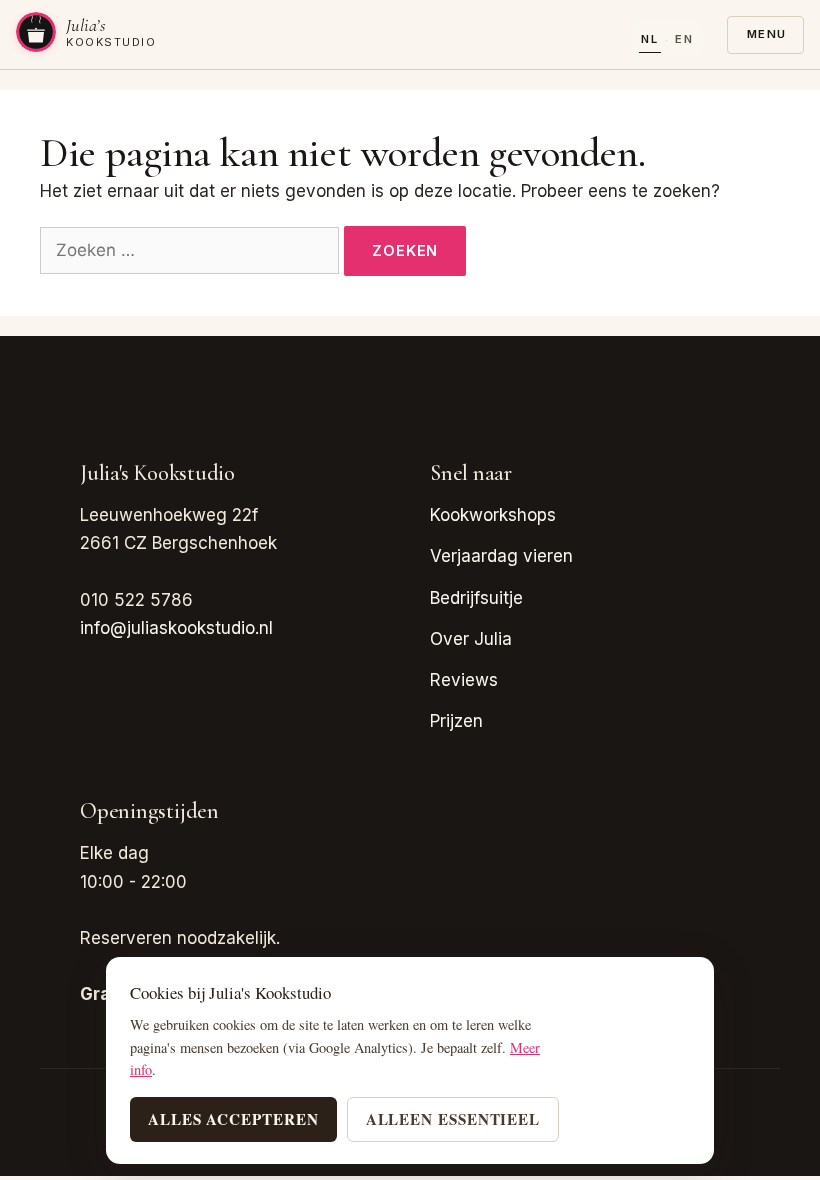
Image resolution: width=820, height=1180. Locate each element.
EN (684, 39)
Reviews (464, 680)
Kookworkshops (493, 515)
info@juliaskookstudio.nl (176, 628)
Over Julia (471, 639)
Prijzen (456, 721)
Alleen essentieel (453, 1119)
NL (650, 39)
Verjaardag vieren (501, 556)
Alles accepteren (233, 1119)
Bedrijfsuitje (476, 598)
